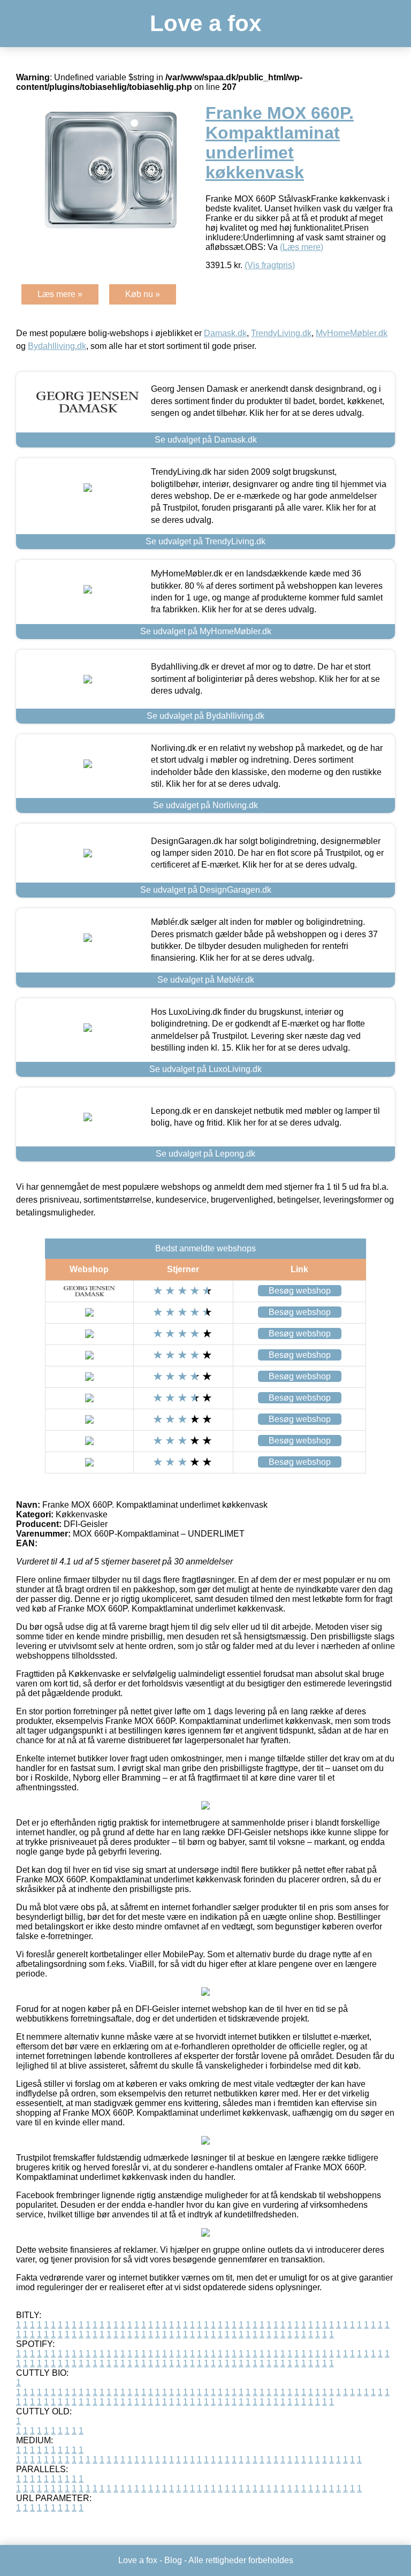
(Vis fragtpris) (270, 265)
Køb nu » (143, 294)
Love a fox (205, 23)
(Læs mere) (302, 247)
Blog (173, 2560)
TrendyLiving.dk (281, 333)
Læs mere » (60, 294)
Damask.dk (225, 333)
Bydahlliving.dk (57, 346)
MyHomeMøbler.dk (352, 333)
